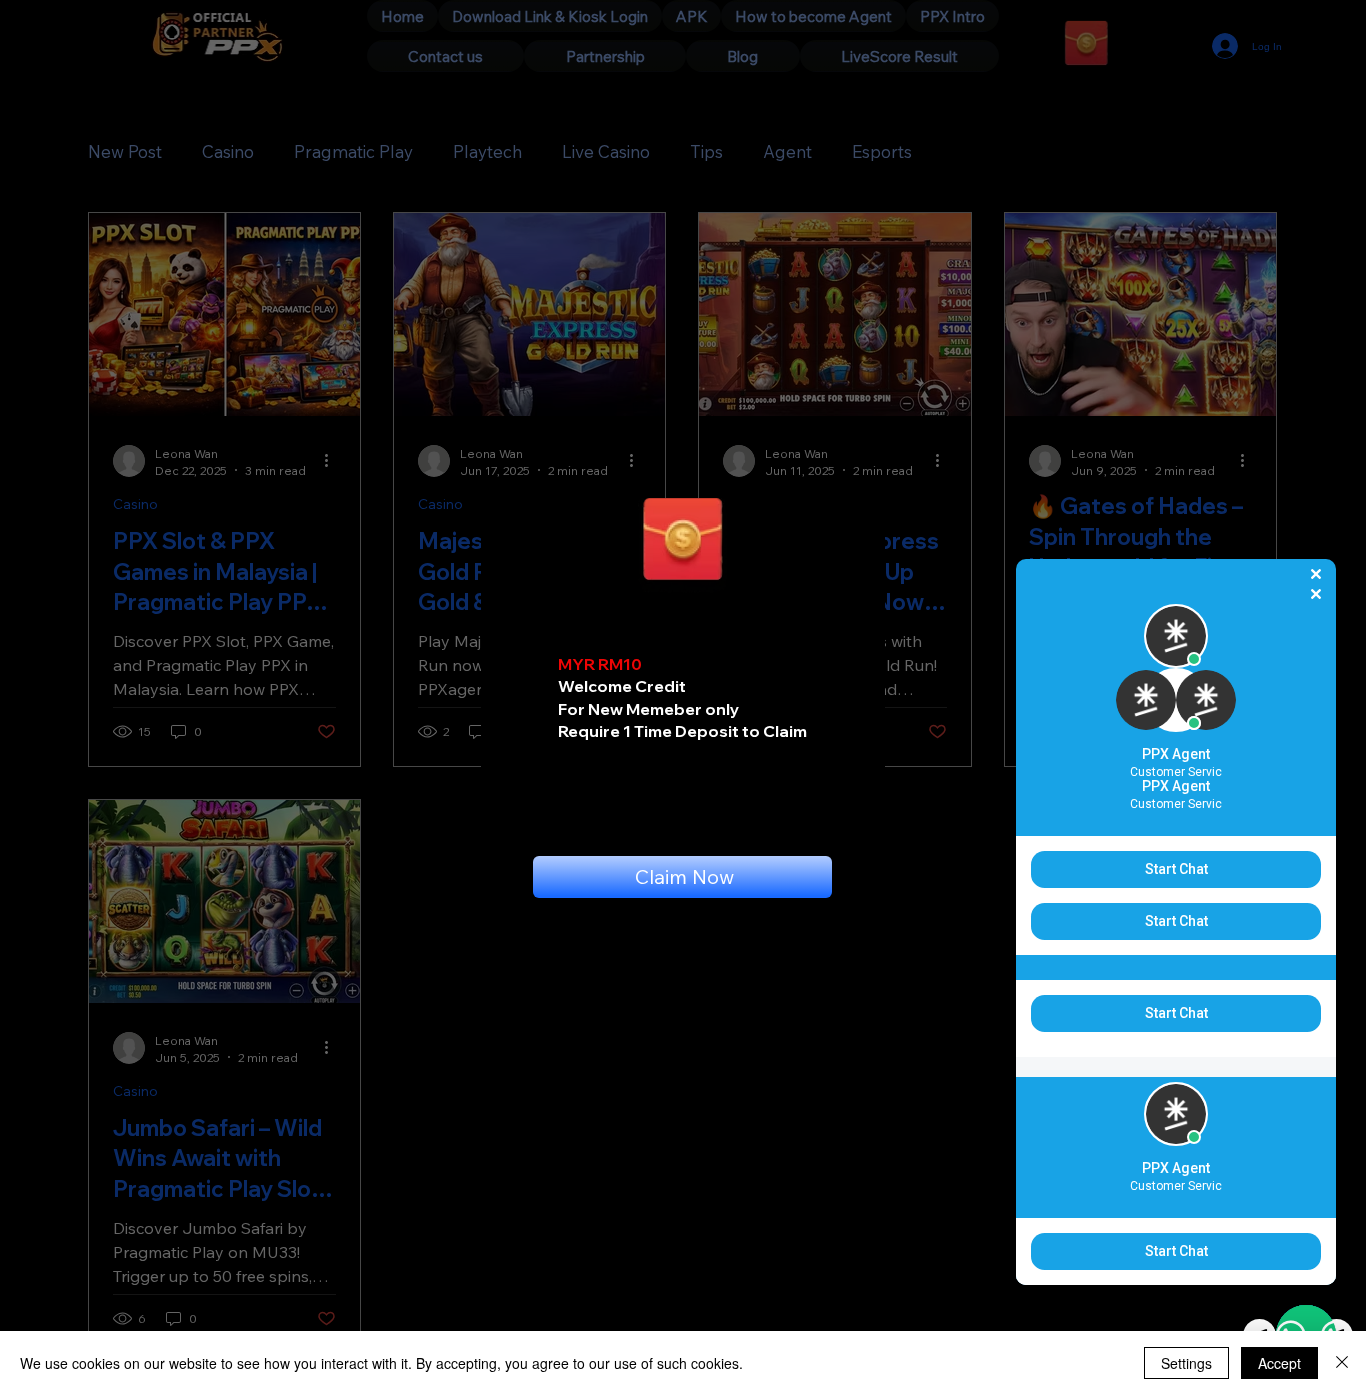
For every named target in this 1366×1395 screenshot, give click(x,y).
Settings (1186, 1363)
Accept (1279, 1363)
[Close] (1342, 1363)
